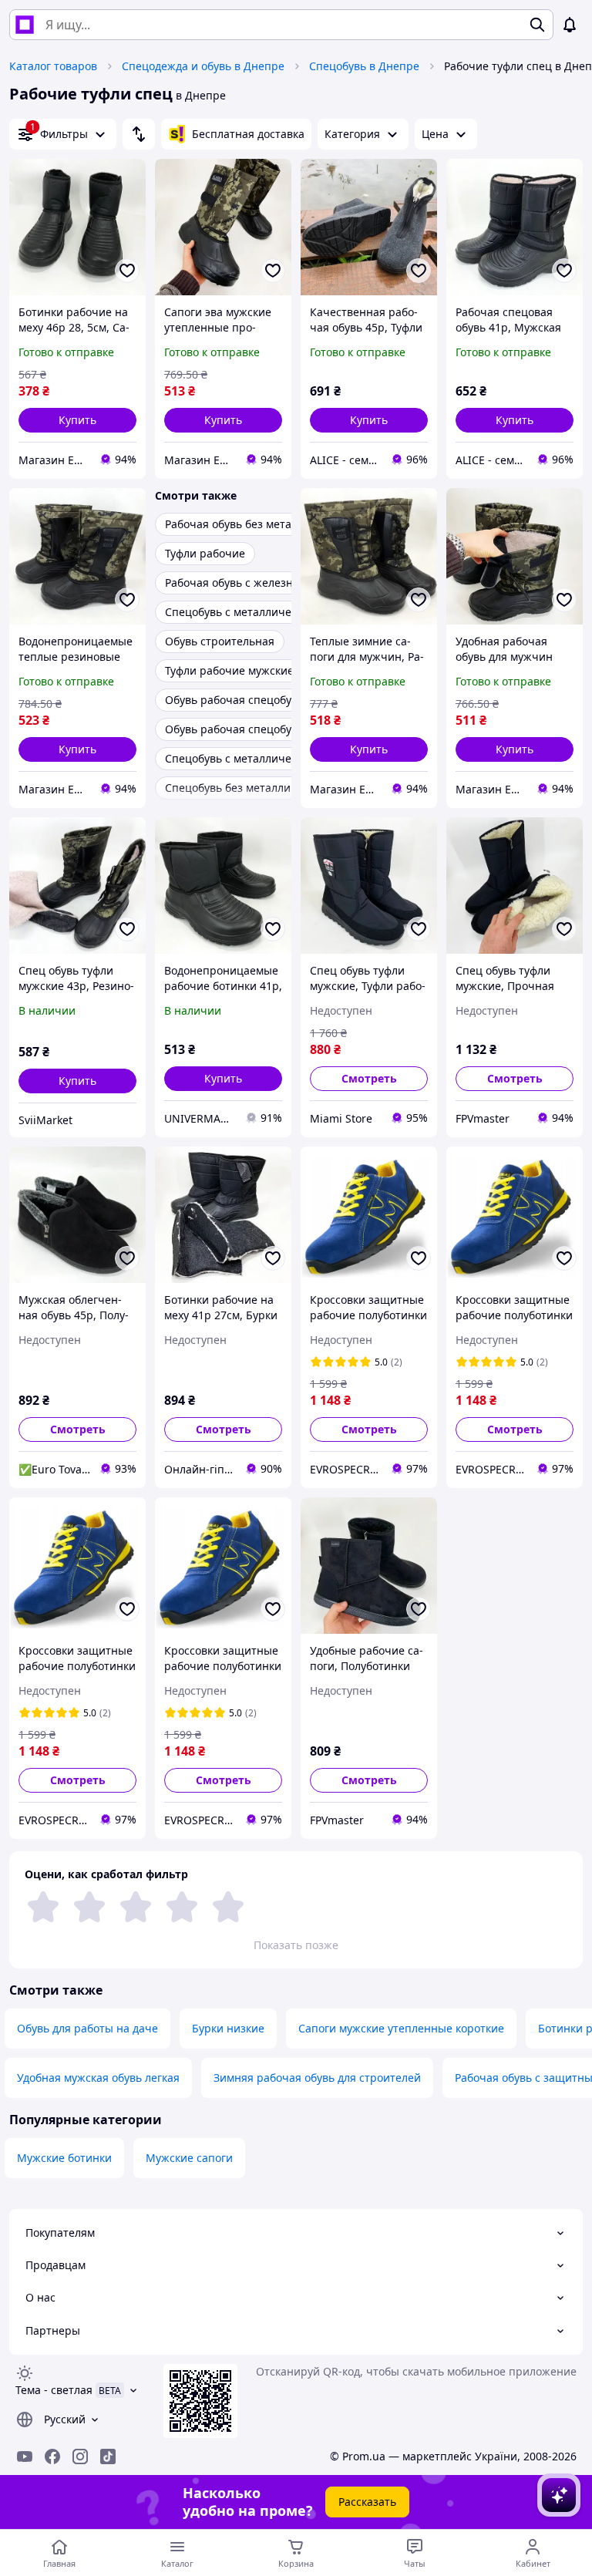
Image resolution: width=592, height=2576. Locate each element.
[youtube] (25, 2456)
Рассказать (367, 2502)
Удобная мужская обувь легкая (98, 2078)
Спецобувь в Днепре (364, 66)
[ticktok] (108, 2456)
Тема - (54, 2390)
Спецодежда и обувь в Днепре (203, 66)
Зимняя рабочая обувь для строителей (317, 2078)
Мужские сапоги (189, 2158)
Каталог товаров (53, 66)
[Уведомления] (570, 25)
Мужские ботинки (64, 2158)
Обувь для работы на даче (87, 2028)
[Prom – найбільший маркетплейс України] (25, 25)
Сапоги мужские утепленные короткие (401, 2028)
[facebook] (52, 2456)
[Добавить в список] (127, 271)
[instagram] (80, 2456)
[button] (77, 420)
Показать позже (296, 1945)
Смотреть (369, 1078)
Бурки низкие (228, 2028)
